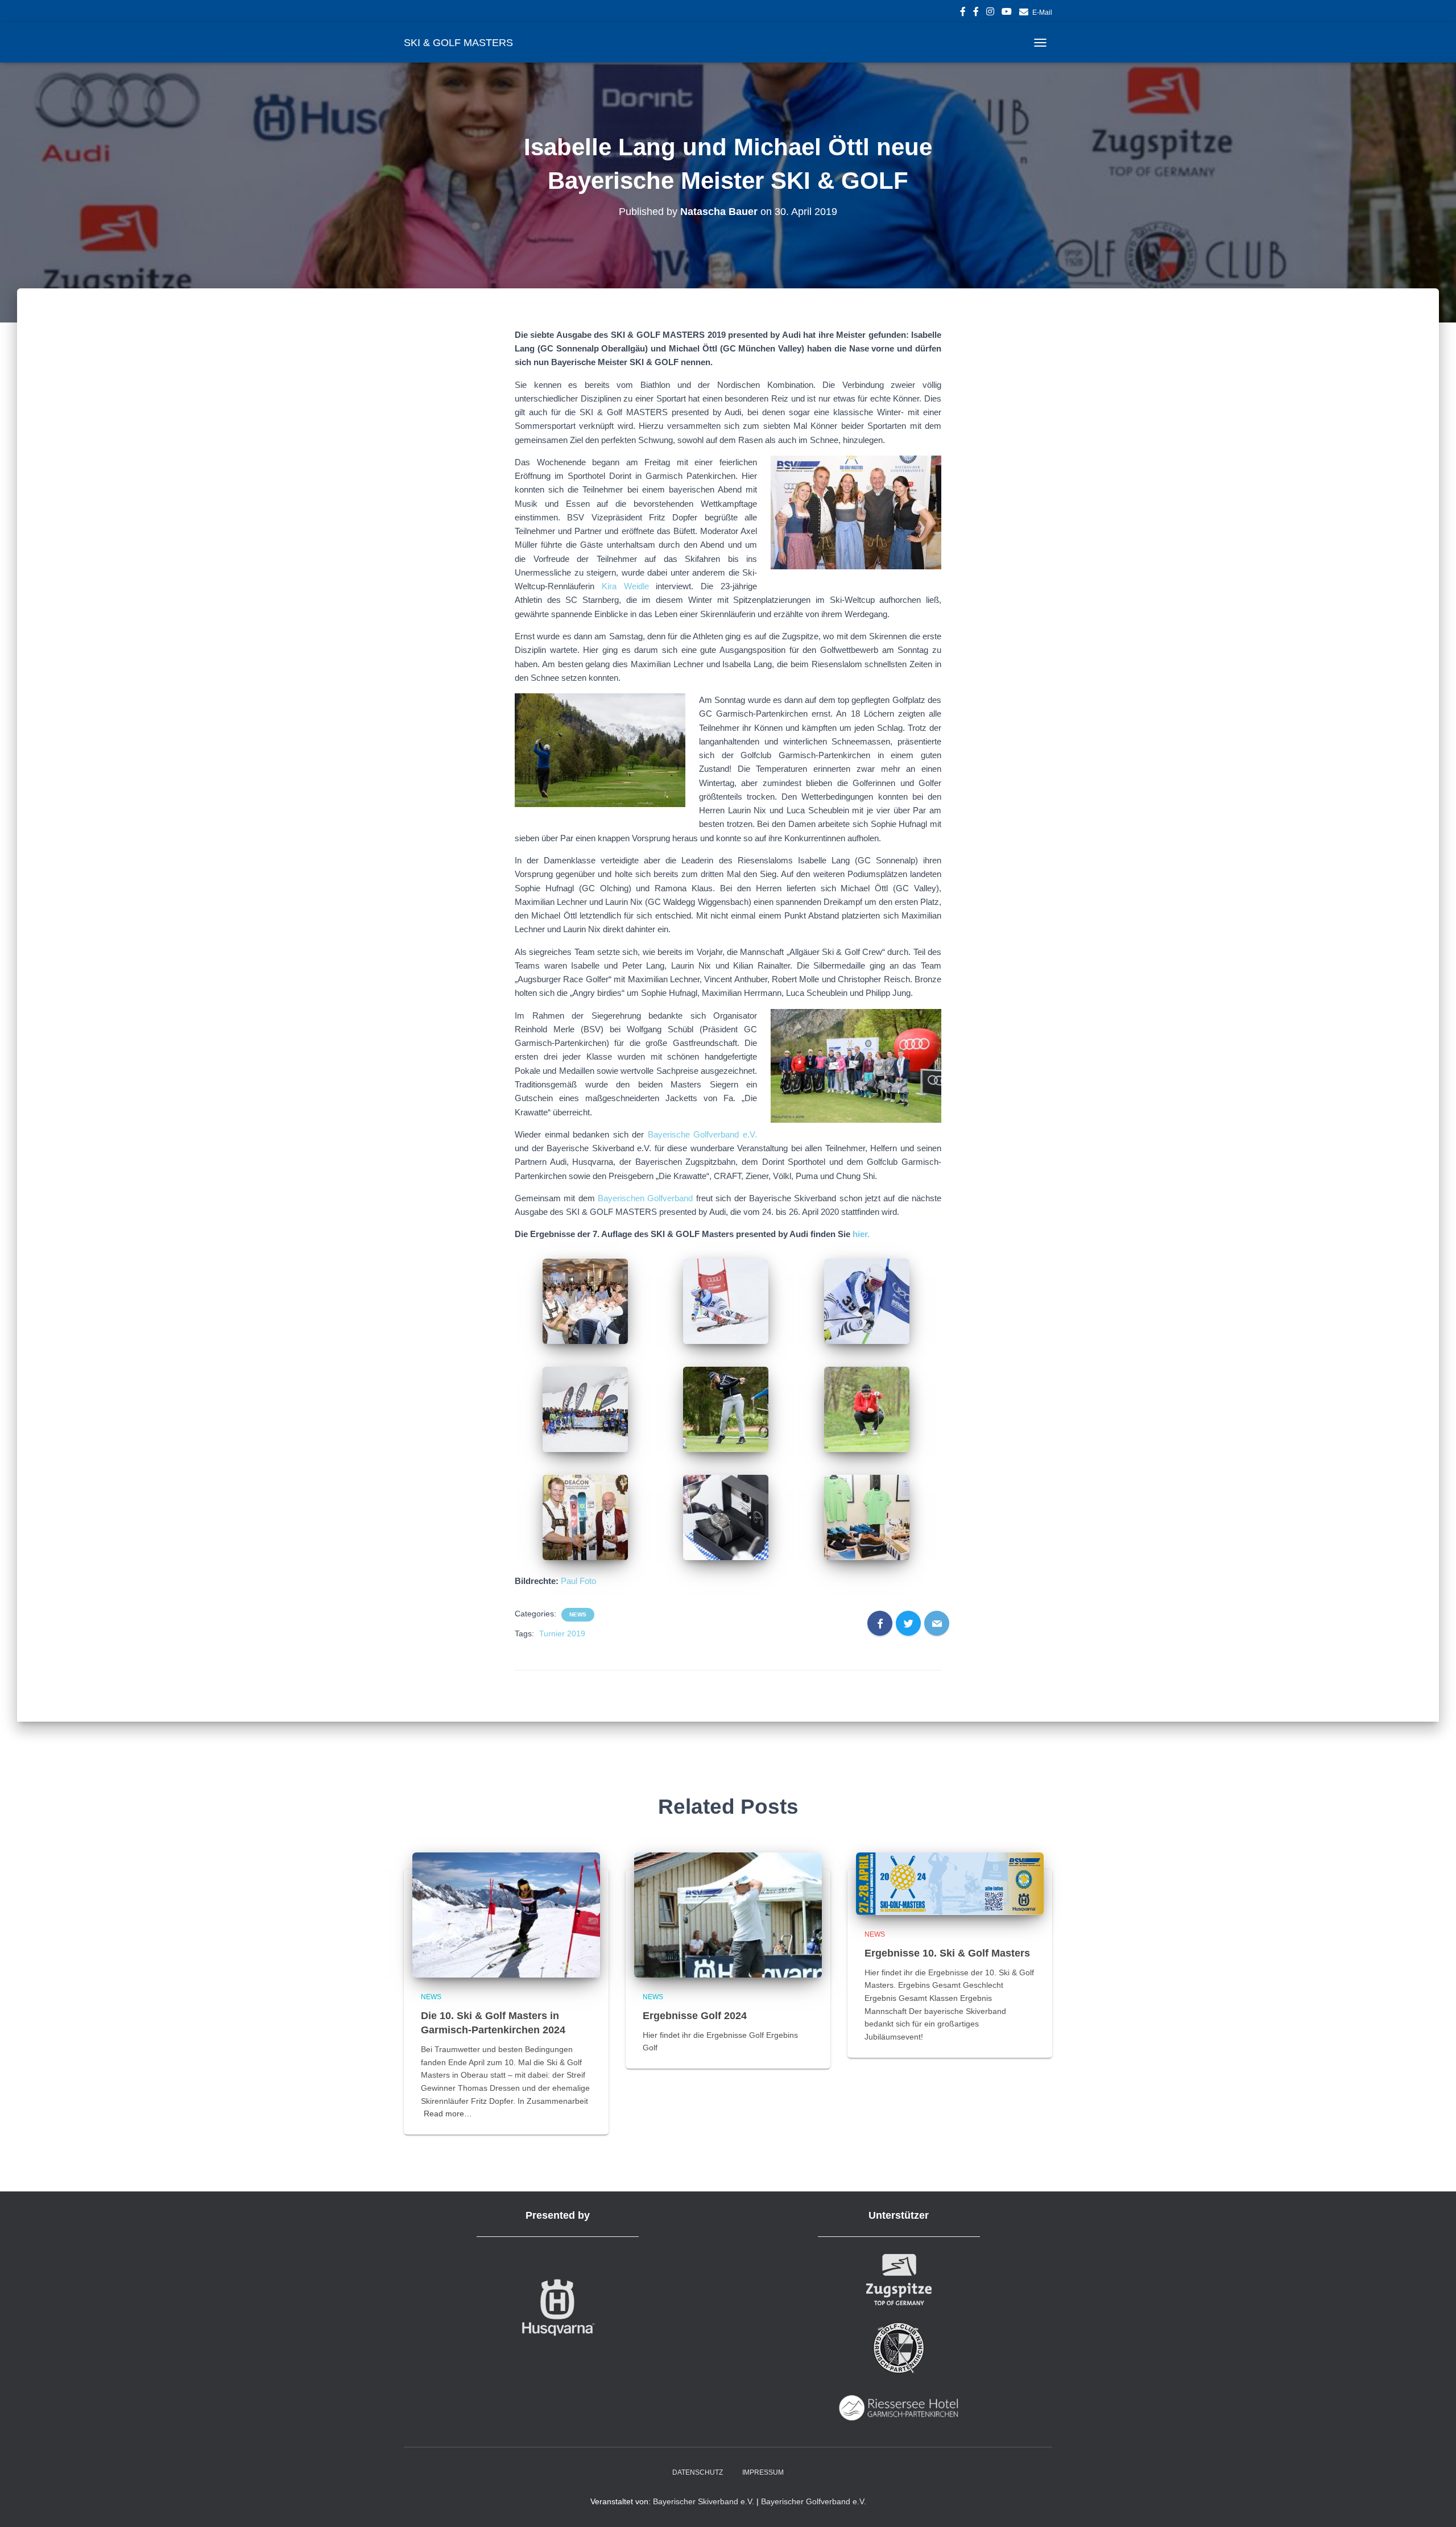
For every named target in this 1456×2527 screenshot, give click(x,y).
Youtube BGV (1007, 13)
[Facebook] (880, 1623)
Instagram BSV (990, 13)
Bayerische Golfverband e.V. (702, 1134)
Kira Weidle (625, 586)
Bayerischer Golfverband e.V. (814, 2501)
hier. (860, 1234)
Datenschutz (698, 2472)
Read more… (448, 2114)
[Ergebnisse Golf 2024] (728, 1914)
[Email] (937, 1623)
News (578, 1614)
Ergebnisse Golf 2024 (695, 2016)
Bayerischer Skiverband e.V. (704, 2501)
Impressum (763, 2472)
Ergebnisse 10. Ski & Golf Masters (947, 1953)
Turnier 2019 (562, 1633)
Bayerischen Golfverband (645, 1198)
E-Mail (1042, 13)
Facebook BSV (963, 13)
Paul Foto (578, 1581)
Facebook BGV (976, 13)
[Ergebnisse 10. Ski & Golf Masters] (950, 1883)
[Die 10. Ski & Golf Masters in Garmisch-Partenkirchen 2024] (506, 1914)
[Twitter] (908, 1623)
